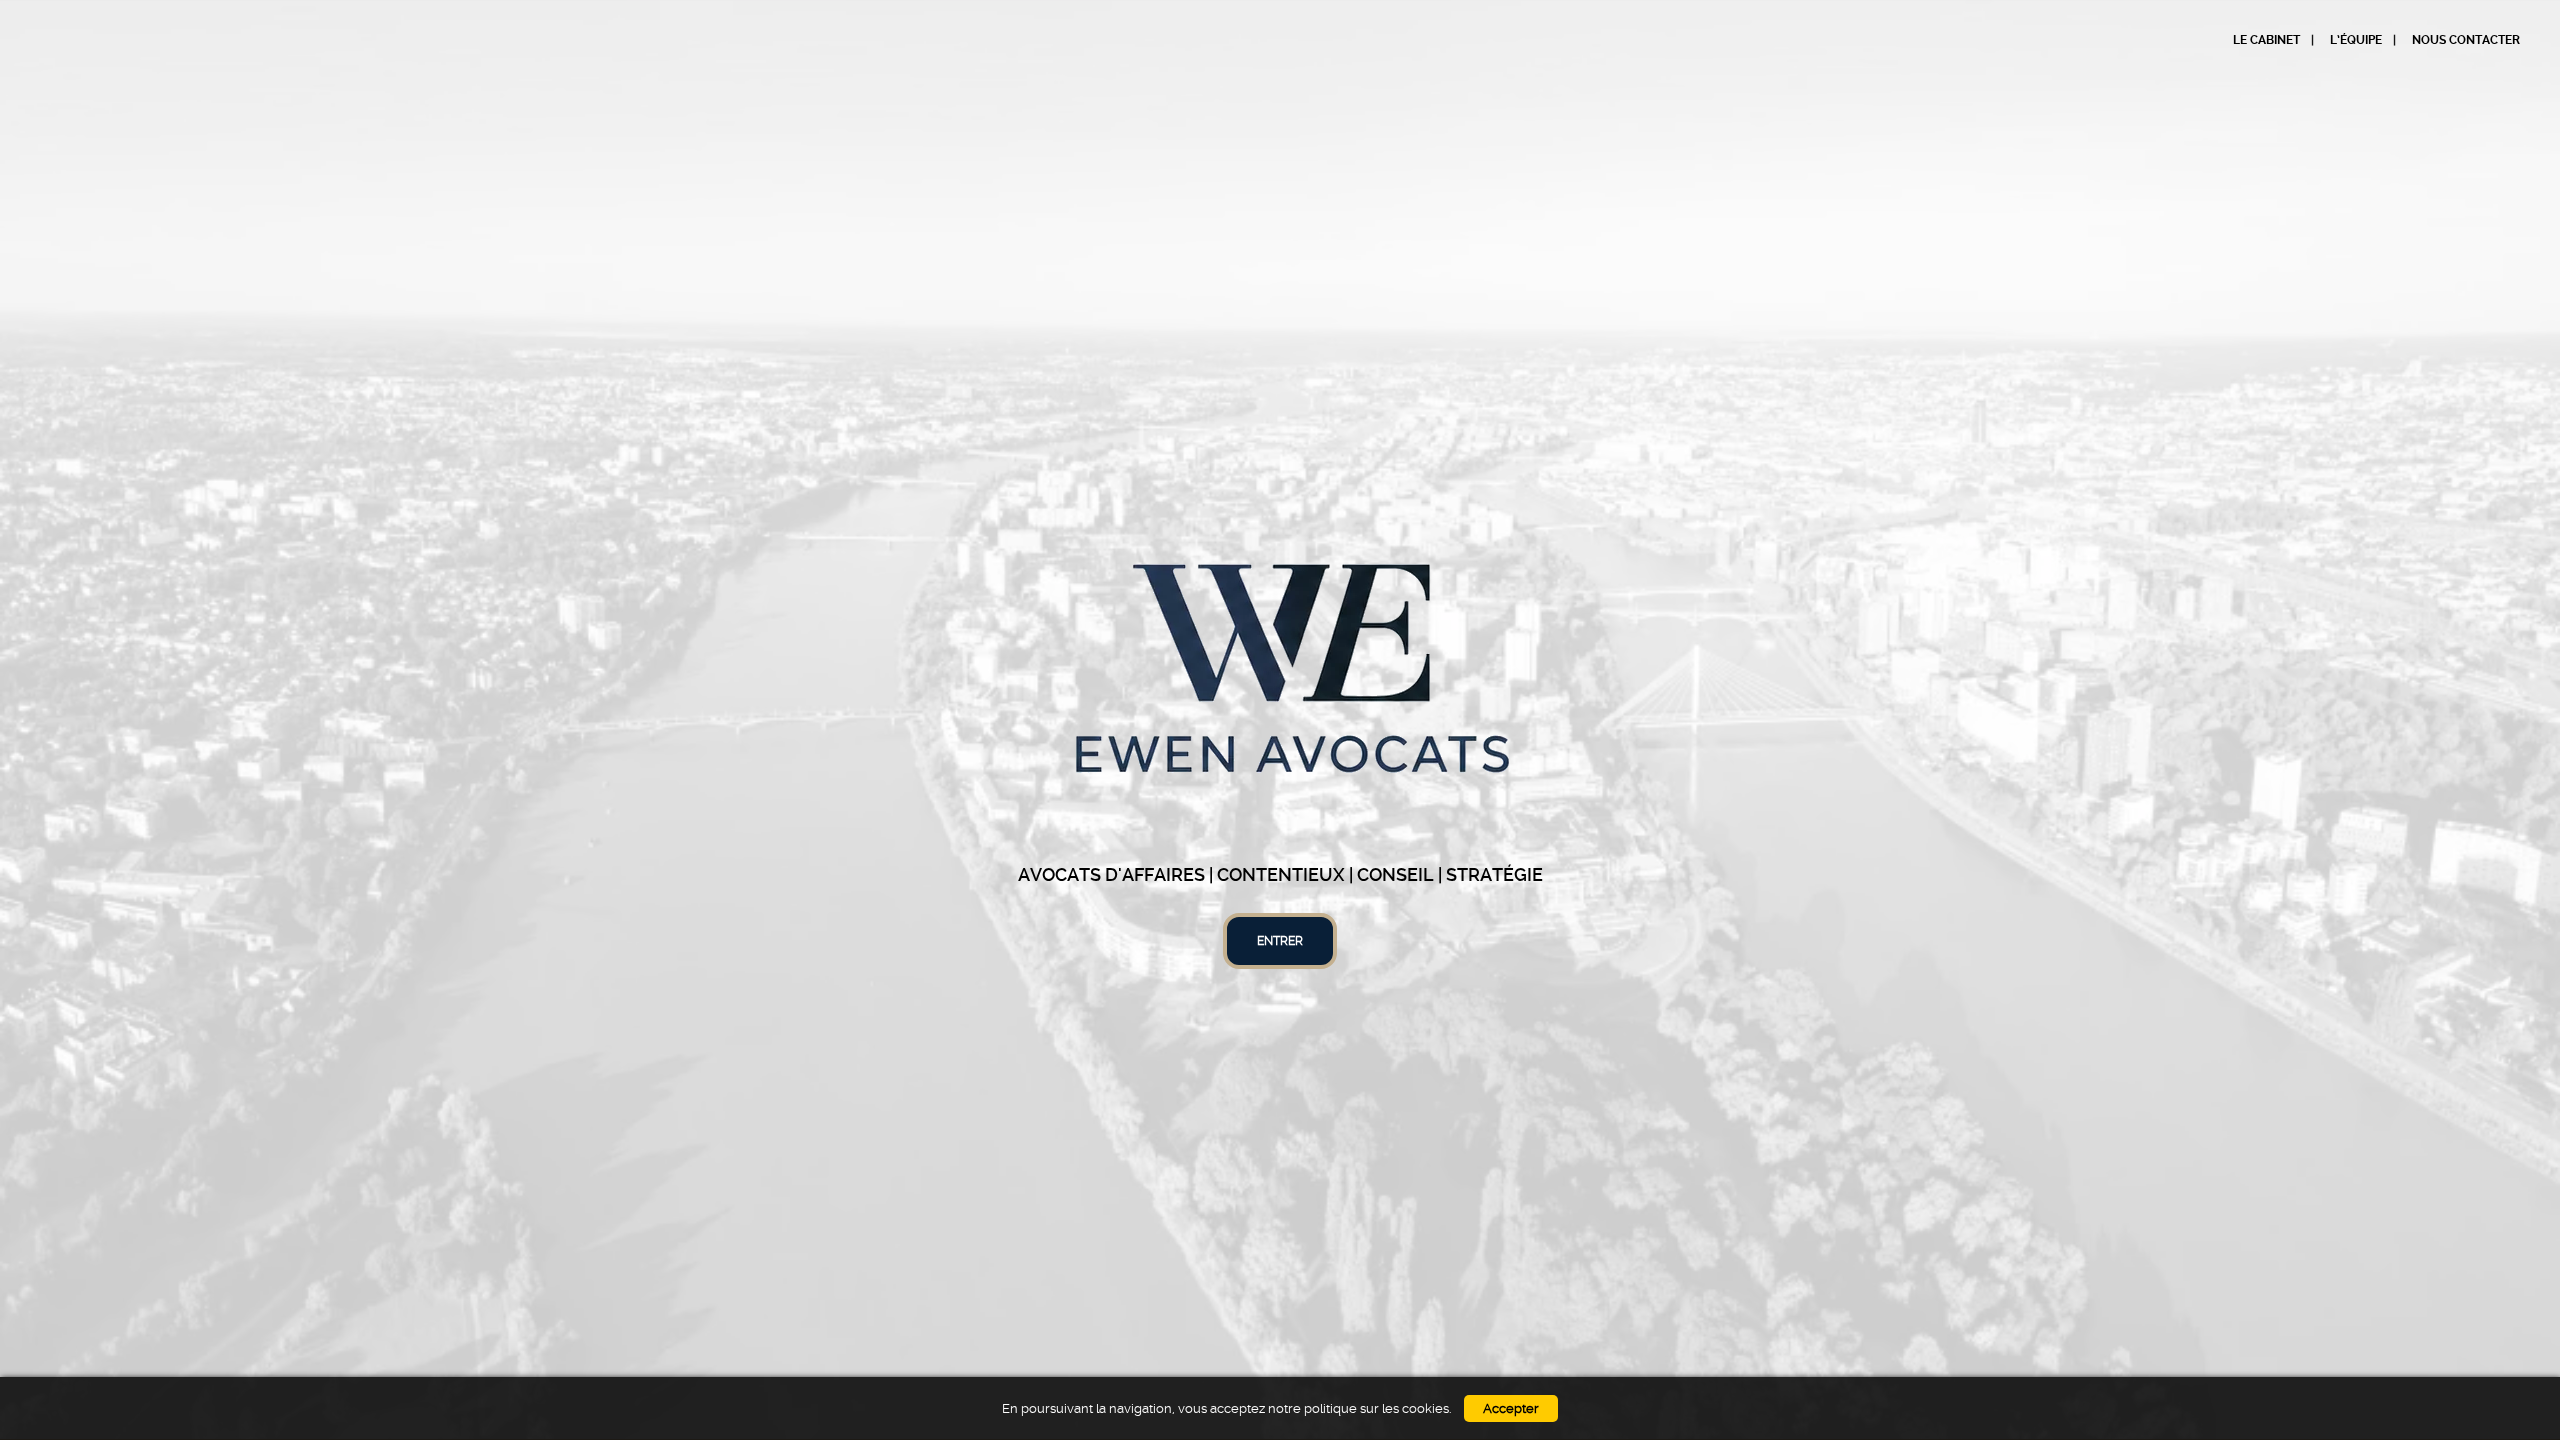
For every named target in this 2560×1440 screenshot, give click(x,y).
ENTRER (1280, 941)
